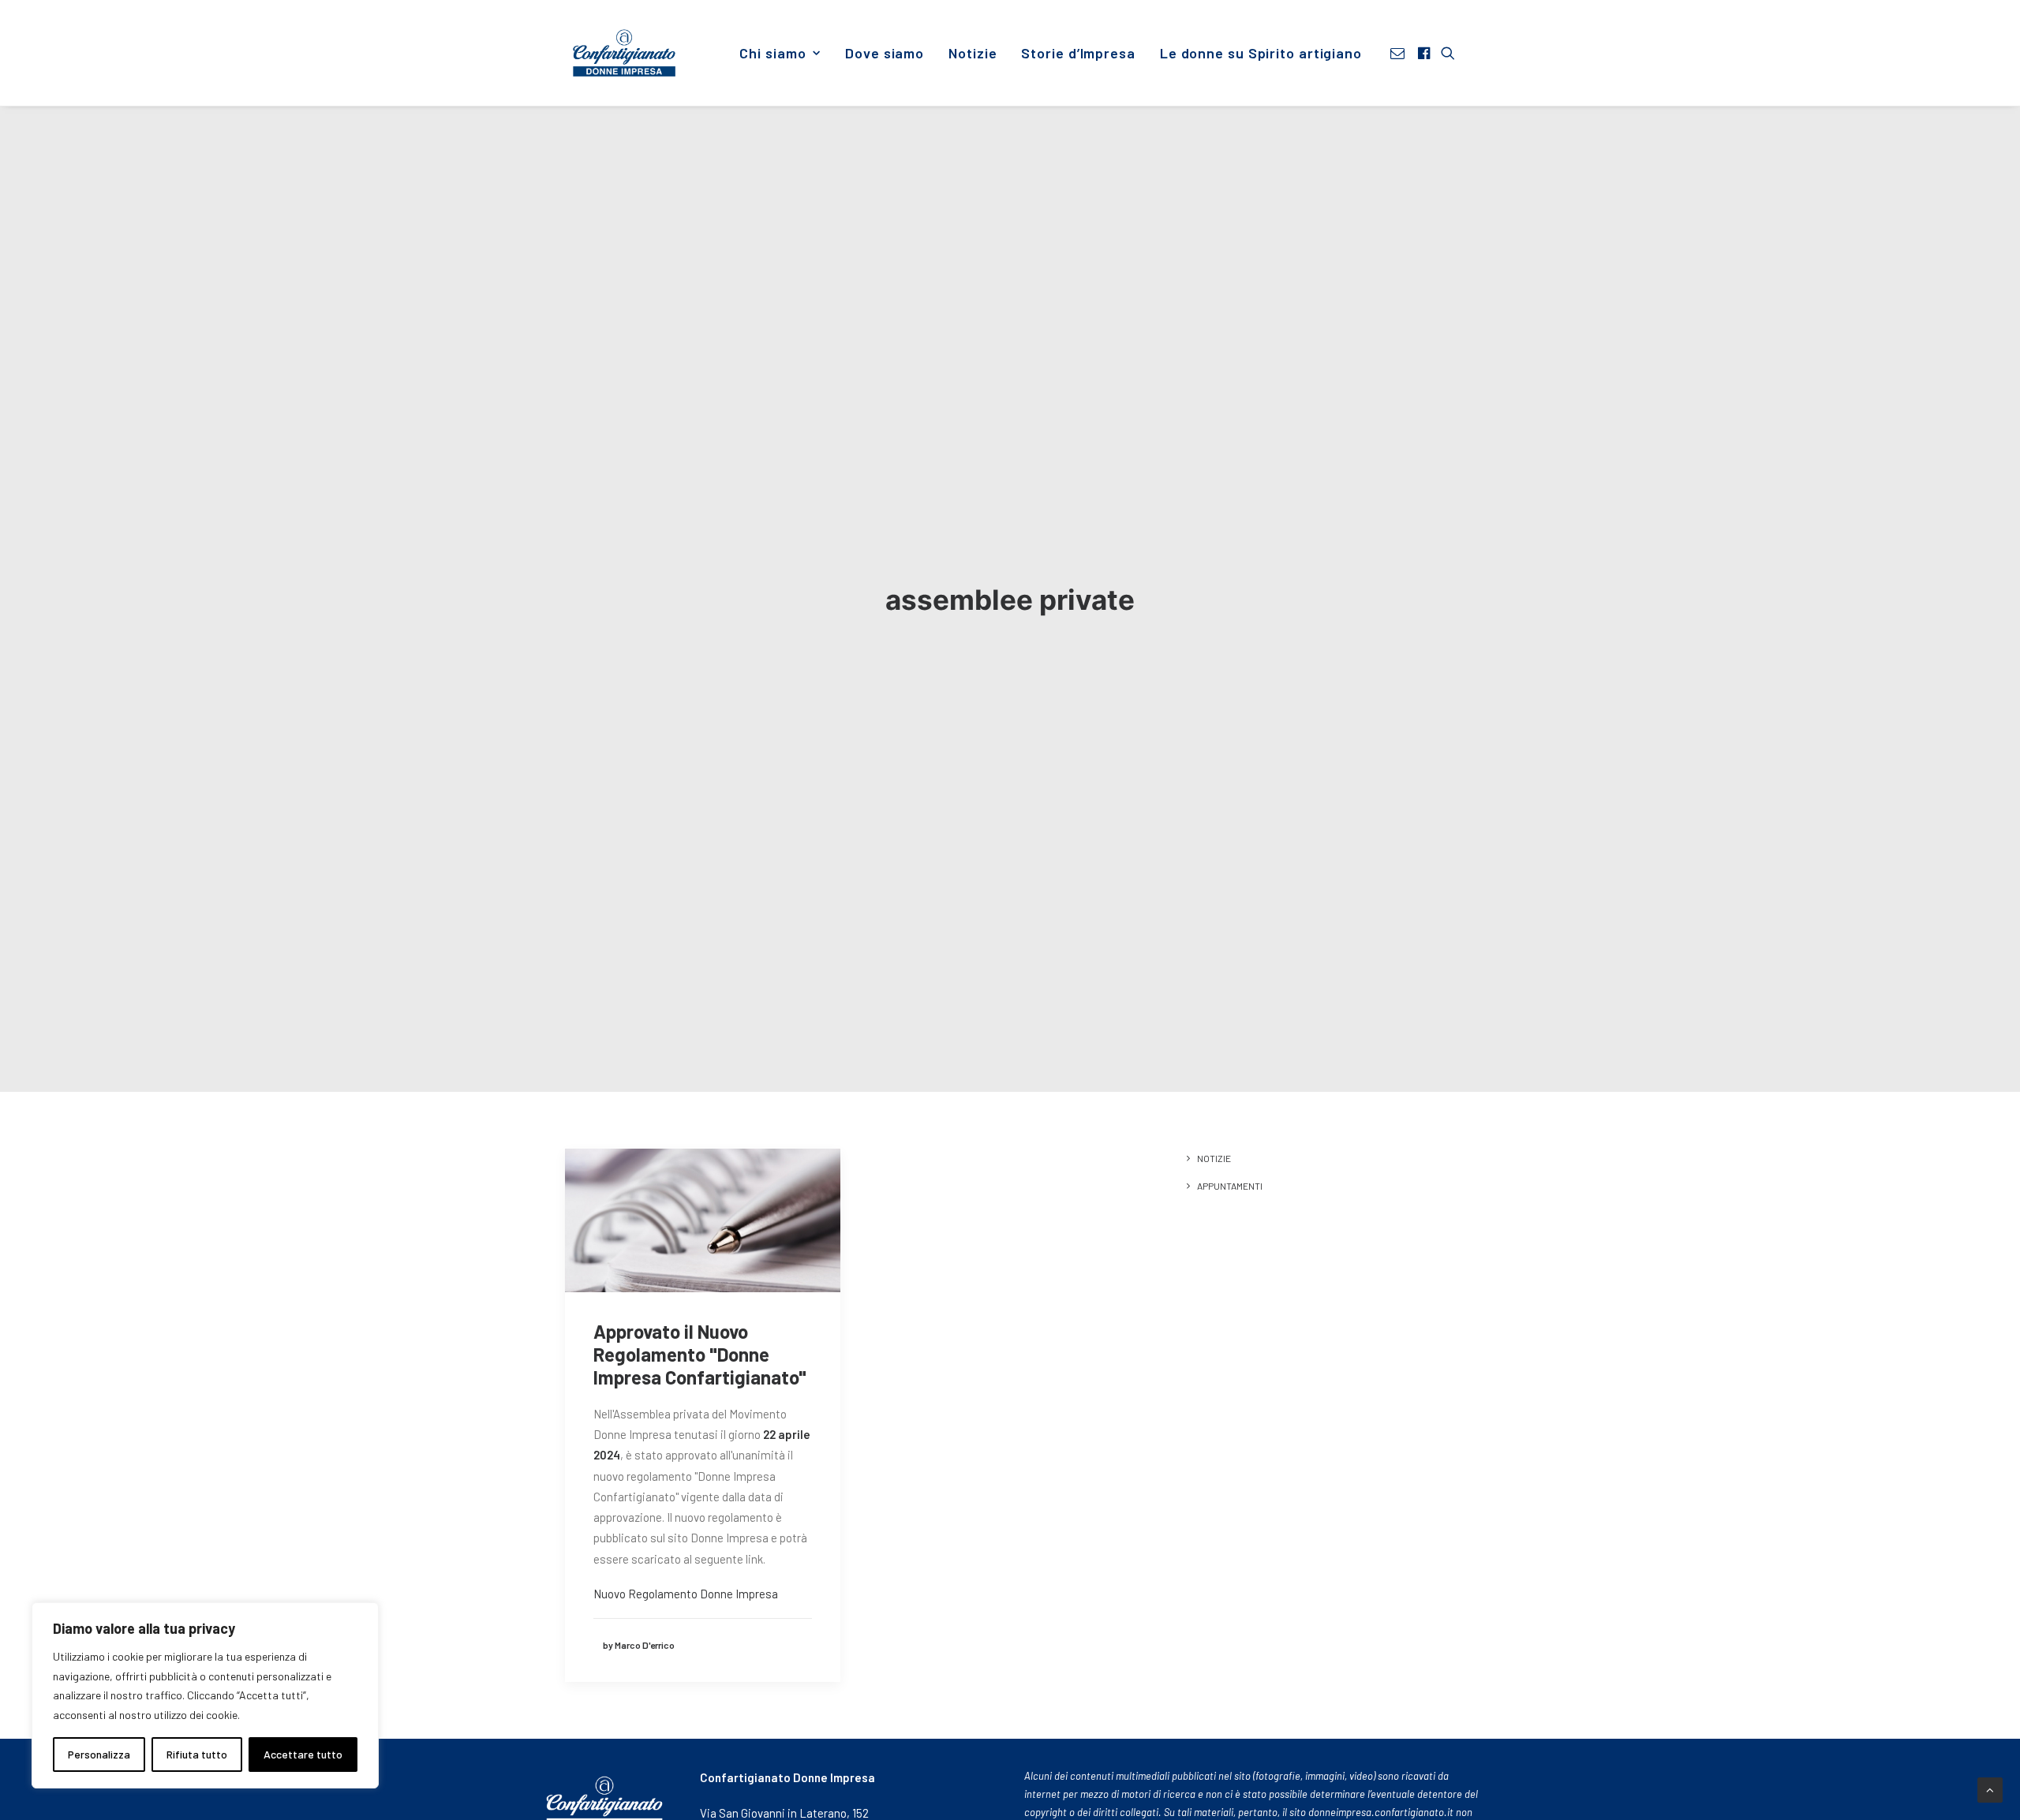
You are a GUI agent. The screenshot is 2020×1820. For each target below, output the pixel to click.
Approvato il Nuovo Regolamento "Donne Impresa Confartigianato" (700, 1354)
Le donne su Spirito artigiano (1261, 53)
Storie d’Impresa (1078, 53)
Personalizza (99, 1754)
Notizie (973, 53)
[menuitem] (780, 53)
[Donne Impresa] (624, 53)
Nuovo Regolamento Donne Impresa (686, 1594)
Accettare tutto (303, 1754)
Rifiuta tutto (197, 1754)
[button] (1400, 53)
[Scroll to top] (1990, 1788)
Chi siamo (772, 53)
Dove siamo (885, 53)
